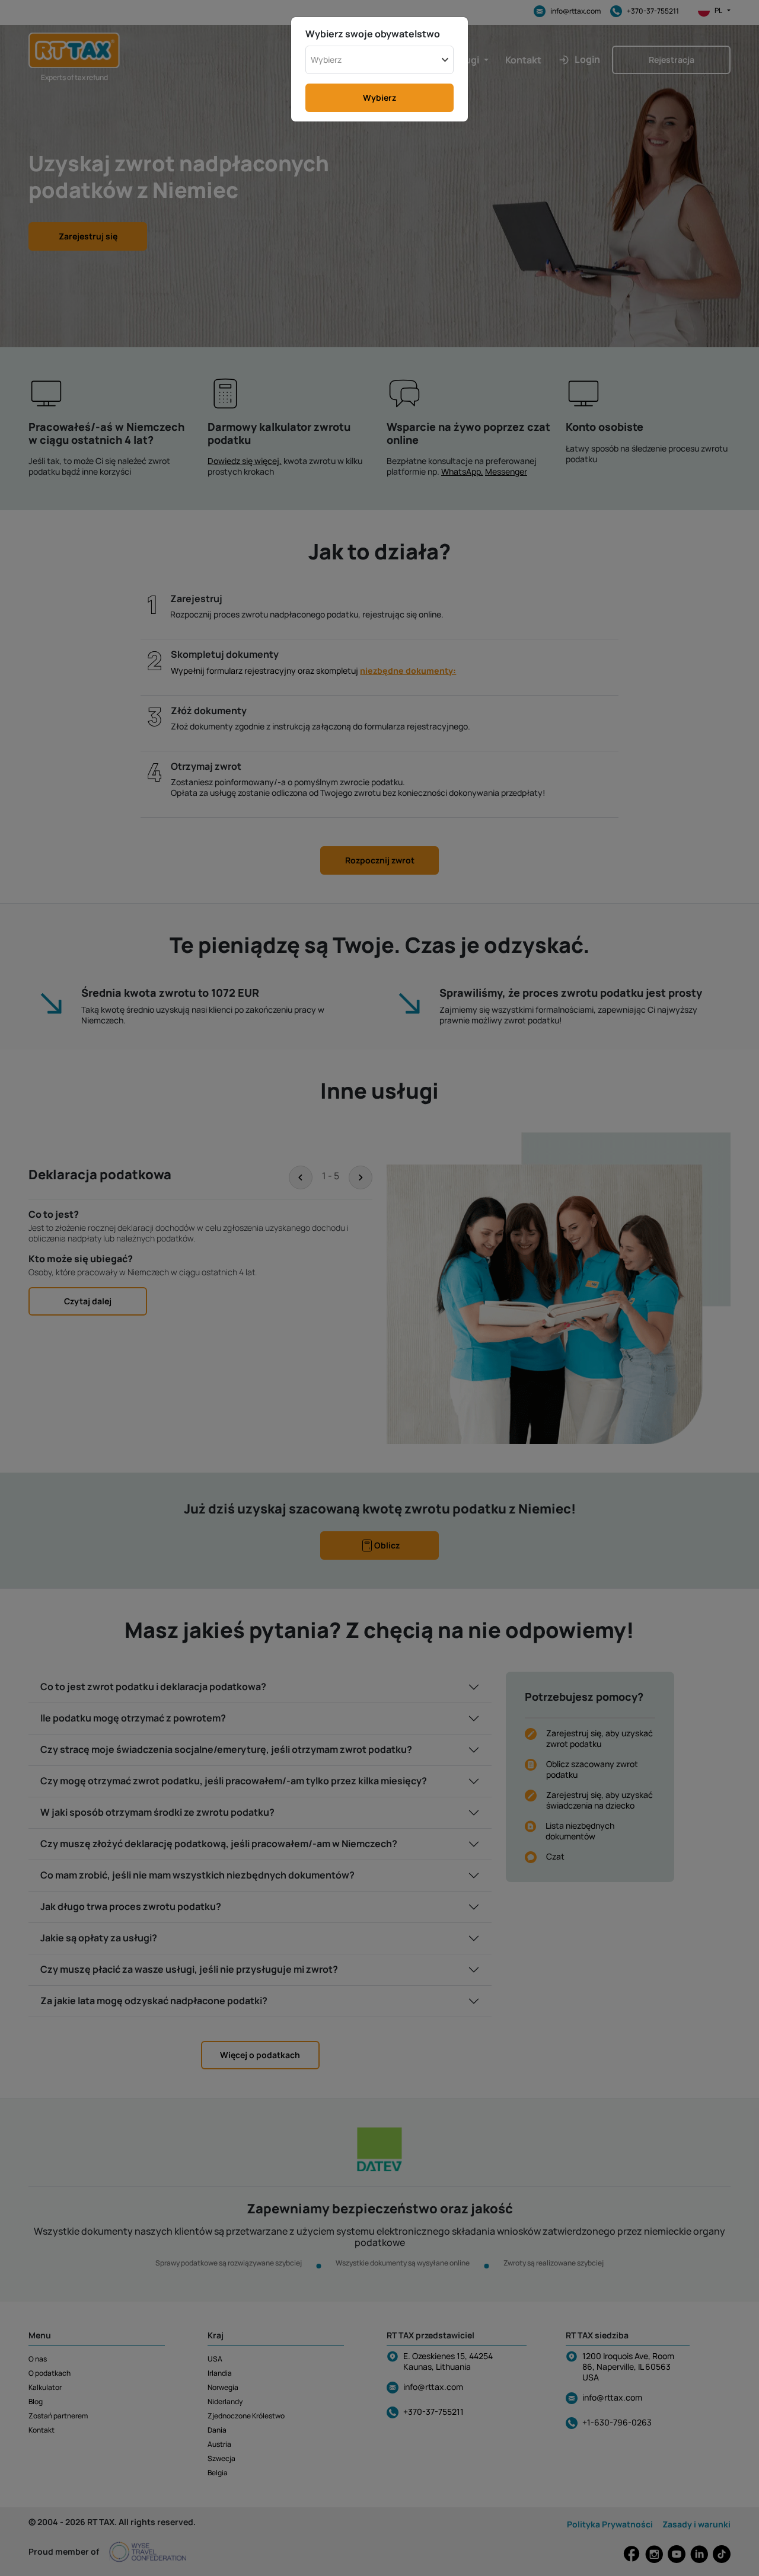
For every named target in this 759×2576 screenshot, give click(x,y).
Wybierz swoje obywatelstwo (373, 34)
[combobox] (379, 60)
